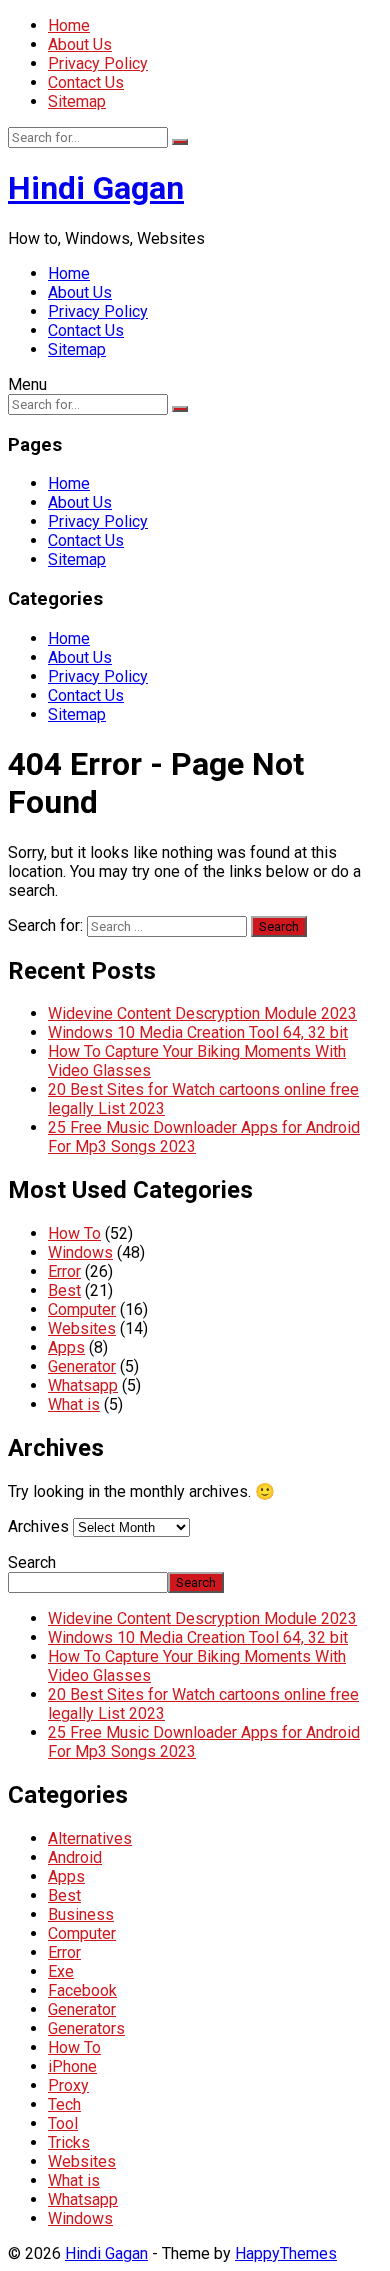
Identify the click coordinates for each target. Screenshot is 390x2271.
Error (64, 1271)
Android (75, 1857)
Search (32, 1562)
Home (69, 25)
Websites (82, 1328)
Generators (86, 2028)
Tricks (69, 2142)
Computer (82, 1309)
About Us (80, 44)
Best (64, 1290)
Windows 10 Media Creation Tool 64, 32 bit (198, 1032)
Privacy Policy (98, 63)
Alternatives (90, 1838)
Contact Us (86, 82)
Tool (63, 2123)
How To (74, 1233)
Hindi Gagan (96, 188)
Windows (80, 1252)
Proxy (68, 2085)
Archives (38, 1526)
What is (74, 1404)
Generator (82, 1366)
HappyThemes (286, 2253)
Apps (66, 1347)
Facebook (82, 1990)
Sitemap (77, 101)
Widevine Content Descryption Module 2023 (202, 1013)
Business (81, 1914)
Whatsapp (83, 1385)
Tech (64, 2104)
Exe (61, 1971)
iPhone (72, 2066)
